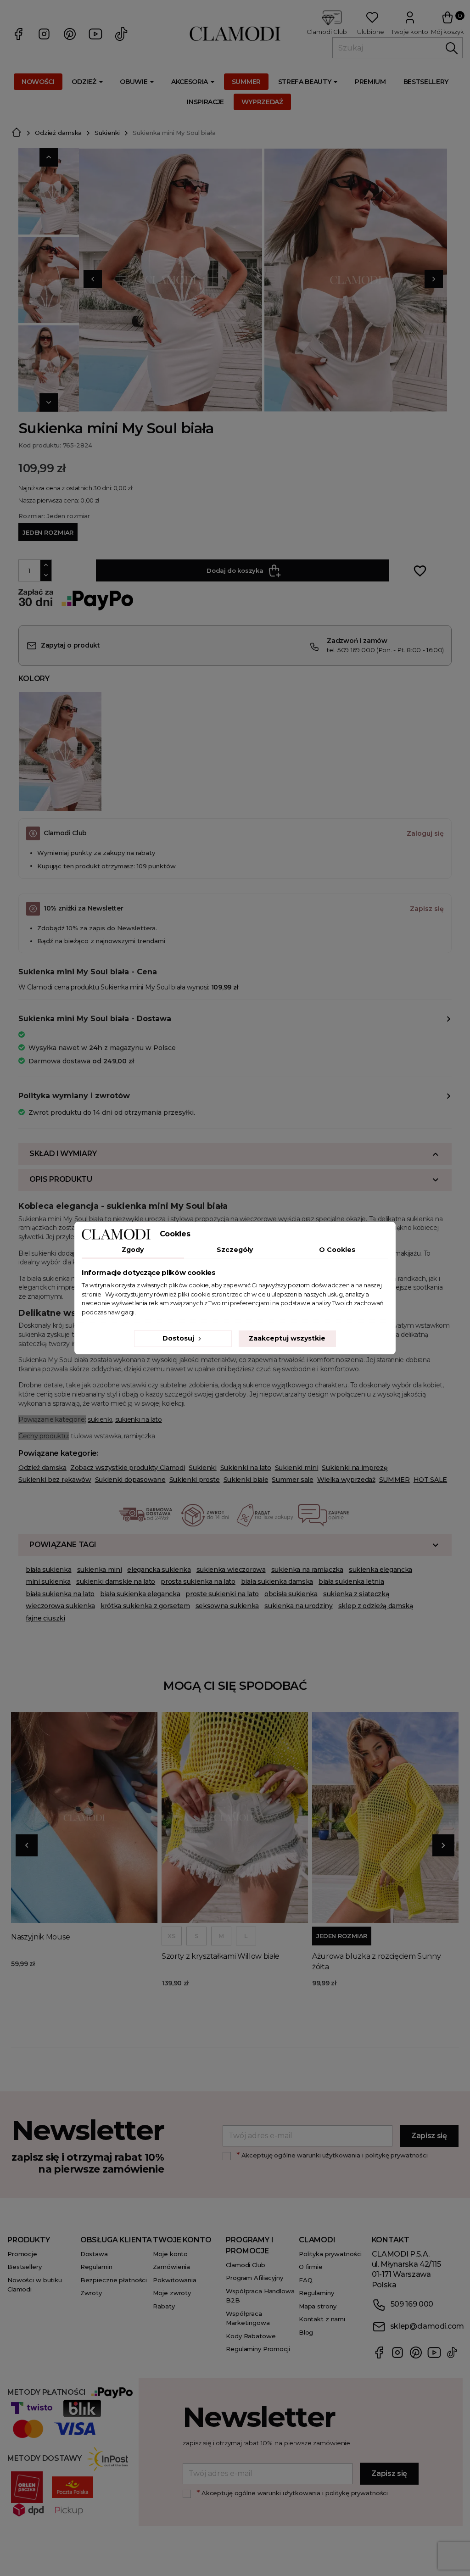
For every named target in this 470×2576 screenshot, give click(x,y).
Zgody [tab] (133, 1250)
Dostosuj (179, 1338)
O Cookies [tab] (337, 1250)
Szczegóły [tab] (235, 1250)
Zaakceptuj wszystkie (287, 1338)
